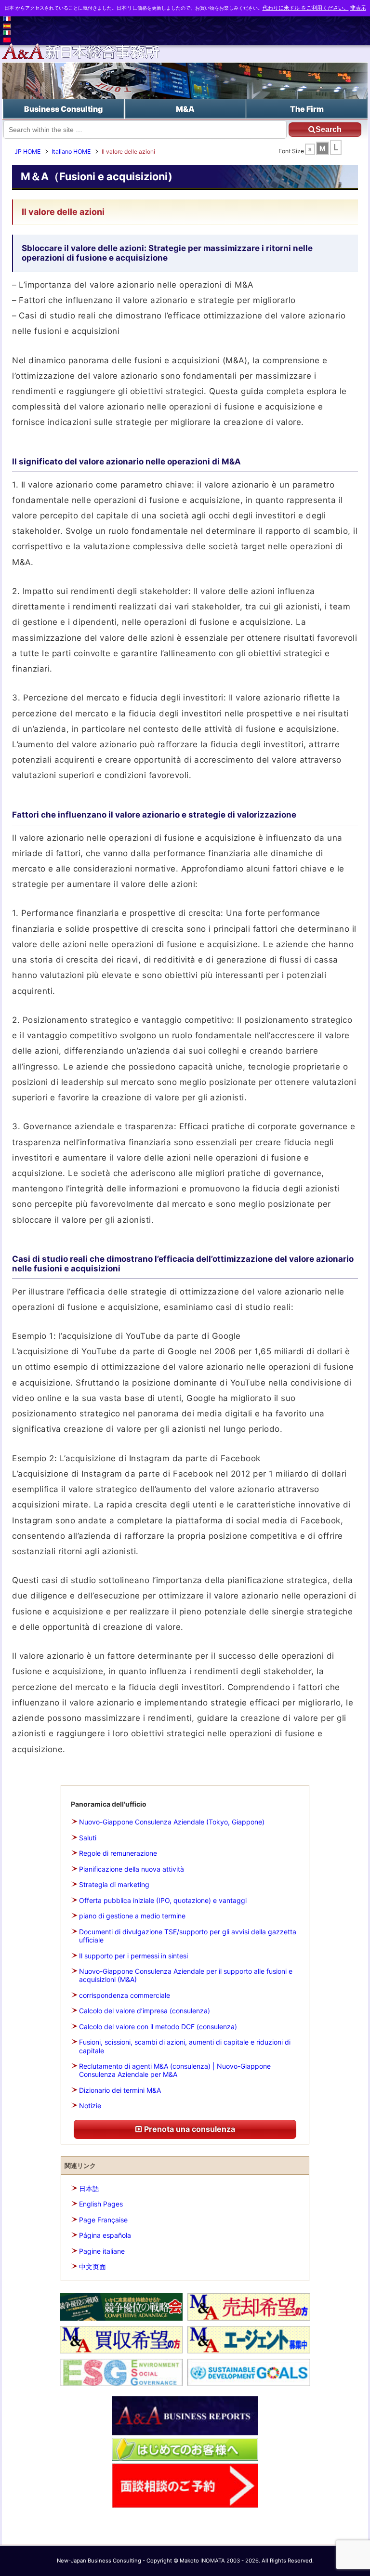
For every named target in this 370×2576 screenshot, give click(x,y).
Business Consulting (63, 109)
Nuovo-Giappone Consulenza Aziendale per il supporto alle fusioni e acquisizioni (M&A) (186, 1975)
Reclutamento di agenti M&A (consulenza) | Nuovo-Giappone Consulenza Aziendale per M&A (175, 2070)
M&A (185, 109)
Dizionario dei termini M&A (120, 2090)
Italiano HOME (71, 152)
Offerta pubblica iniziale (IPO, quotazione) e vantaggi (163, 1900)
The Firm (307, 109)
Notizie (90, 2106)
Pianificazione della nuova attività (132, 1869)
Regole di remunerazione (118, 1853)
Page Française (103, 2220)
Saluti (88, 1838)
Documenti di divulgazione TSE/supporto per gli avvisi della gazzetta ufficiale (188, 1936)
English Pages (101, 2204)
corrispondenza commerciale (125, 1995)
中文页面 (92, 2266)
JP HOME (27, 152)
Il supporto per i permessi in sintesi (133, 1956)
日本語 (89, 2188)
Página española (105, 2235)
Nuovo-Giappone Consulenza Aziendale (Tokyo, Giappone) (172, 1822)
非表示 (358, 8)
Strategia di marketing (114, 1884)
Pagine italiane (102, 2251)
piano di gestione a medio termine (132, 1916)
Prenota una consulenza (189, 2129)
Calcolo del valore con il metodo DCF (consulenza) (158, 2027)
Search (329, 129)
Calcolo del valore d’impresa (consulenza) (145, 2011)
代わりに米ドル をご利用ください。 (306, 8)
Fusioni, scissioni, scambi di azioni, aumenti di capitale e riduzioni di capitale (185, 2046)
